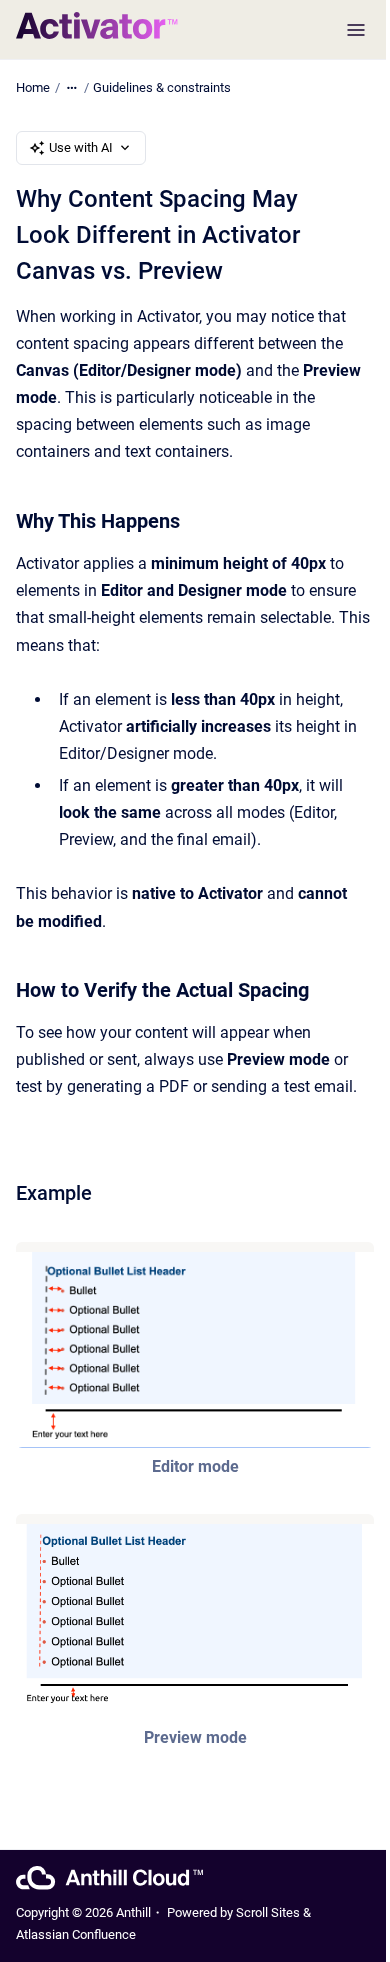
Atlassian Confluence (76, 1934)
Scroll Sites (268, 1912)
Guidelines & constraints (162, 87)
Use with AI (81, 147)
